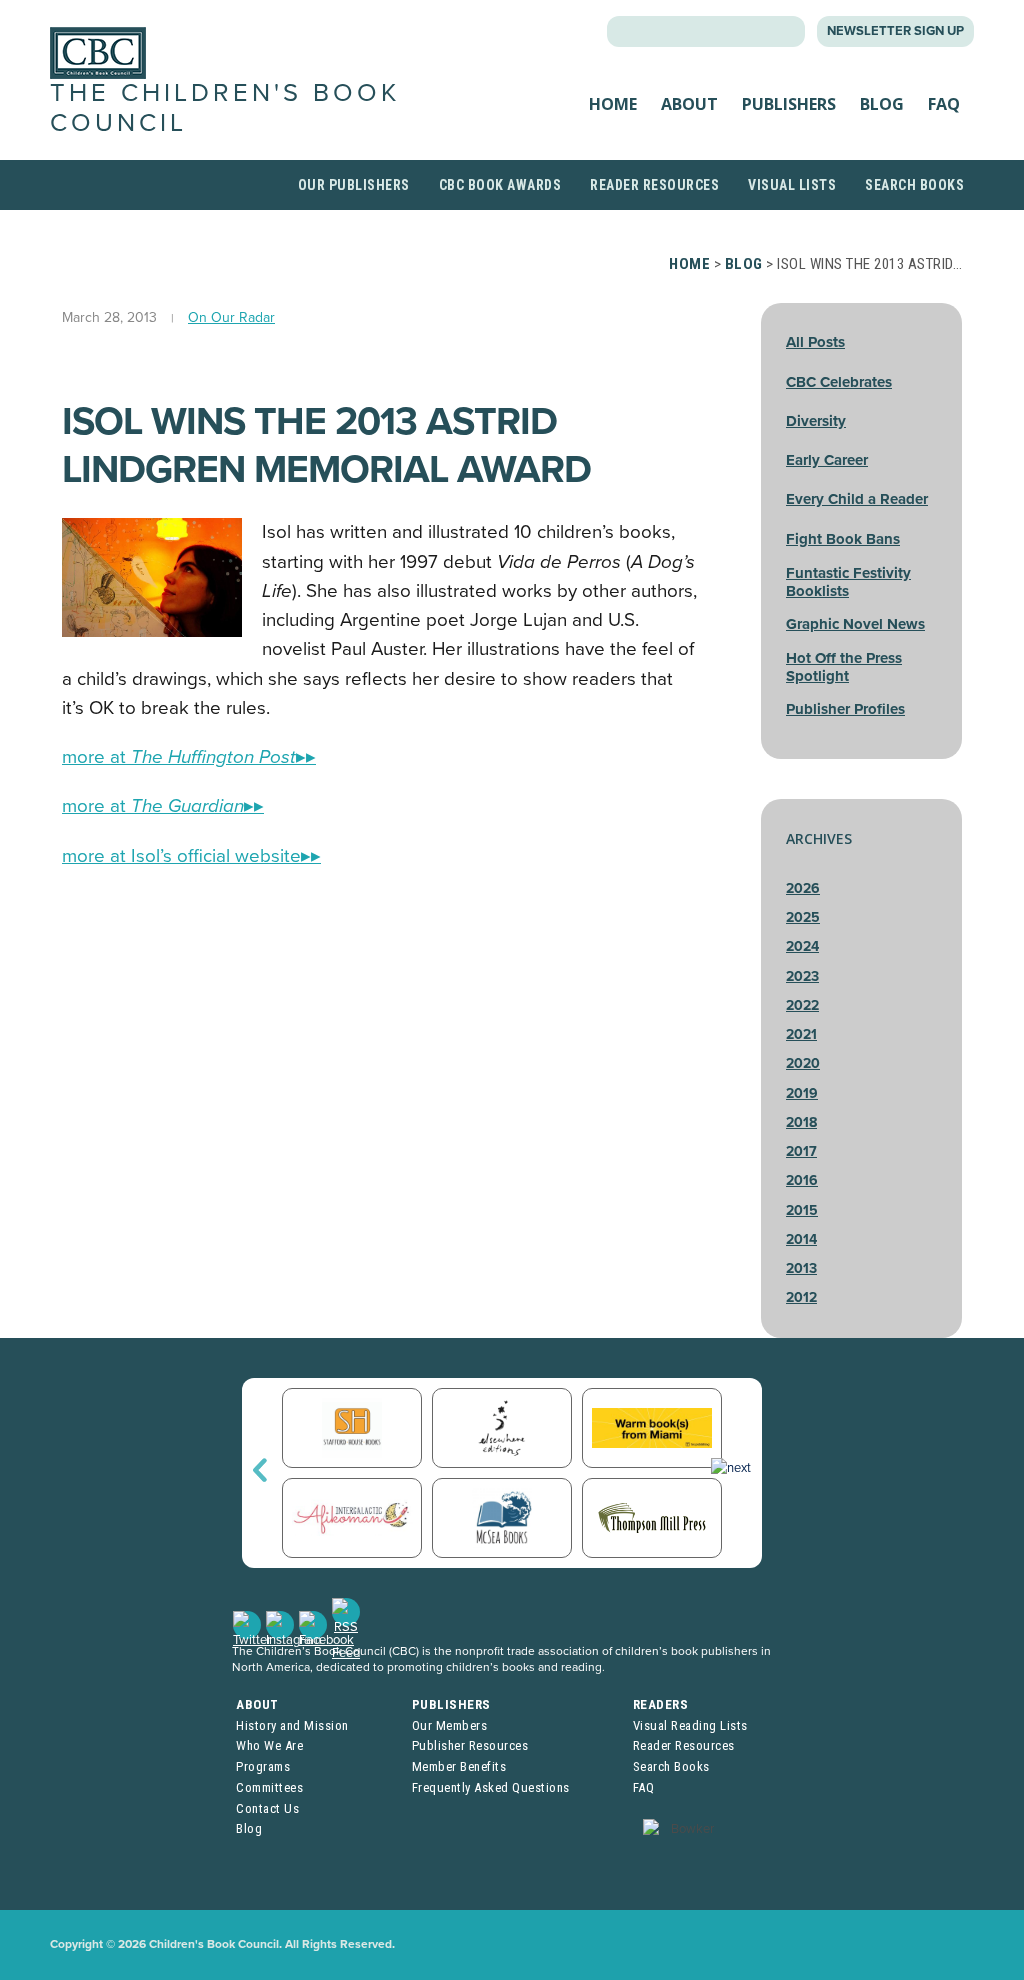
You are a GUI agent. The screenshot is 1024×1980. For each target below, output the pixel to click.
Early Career (827, 460)
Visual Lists (792, 185)
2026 (803, 888)
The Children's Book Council (225, 107)
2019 (802, 1093)
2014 (801, 1239)
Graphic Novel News (855, 624)
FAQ (944, 104)
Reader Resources (654, 185)
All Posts (815, 342)
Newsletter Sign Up (895, 31)
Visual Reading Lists (690, 1725)
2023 (802, 976)
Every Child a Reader (857, 499)
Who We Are (269, 1745)
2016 (802, 1180)
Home (613, 104)
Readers (661, 1704)
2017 (801, 1151)
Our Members (450, 1725)
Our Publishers (354, 185)
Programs (263, 1766)
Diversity (816, 421)
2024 (802, 946)
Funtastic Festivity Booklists (848, 582)
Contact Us (267, 1808)
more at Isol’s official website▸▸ (191, 856)
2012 (801, 1297)
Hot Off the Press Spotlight (844, 667)
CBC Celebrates (839, 382)
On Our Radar (231, 317)
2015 (802, 1210)
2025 (803, 917)
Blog (882, 104)
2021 (801, 1034)
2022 (802, 1005)
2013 (801, 1268)
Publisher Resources (470, 1745)
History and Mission (292, 1725)
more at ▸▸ (189, 757)
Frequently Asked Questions (491, 1787)
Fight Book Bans (843, 539)
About (689, 104)
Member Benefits (459, 1766)
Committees (269, 1787)
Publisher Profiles (845, 709)
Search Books (914, 185)
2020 (803, 1063)
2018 (801, 1122)
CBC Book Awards (500, 185)
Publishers (789, 104)
